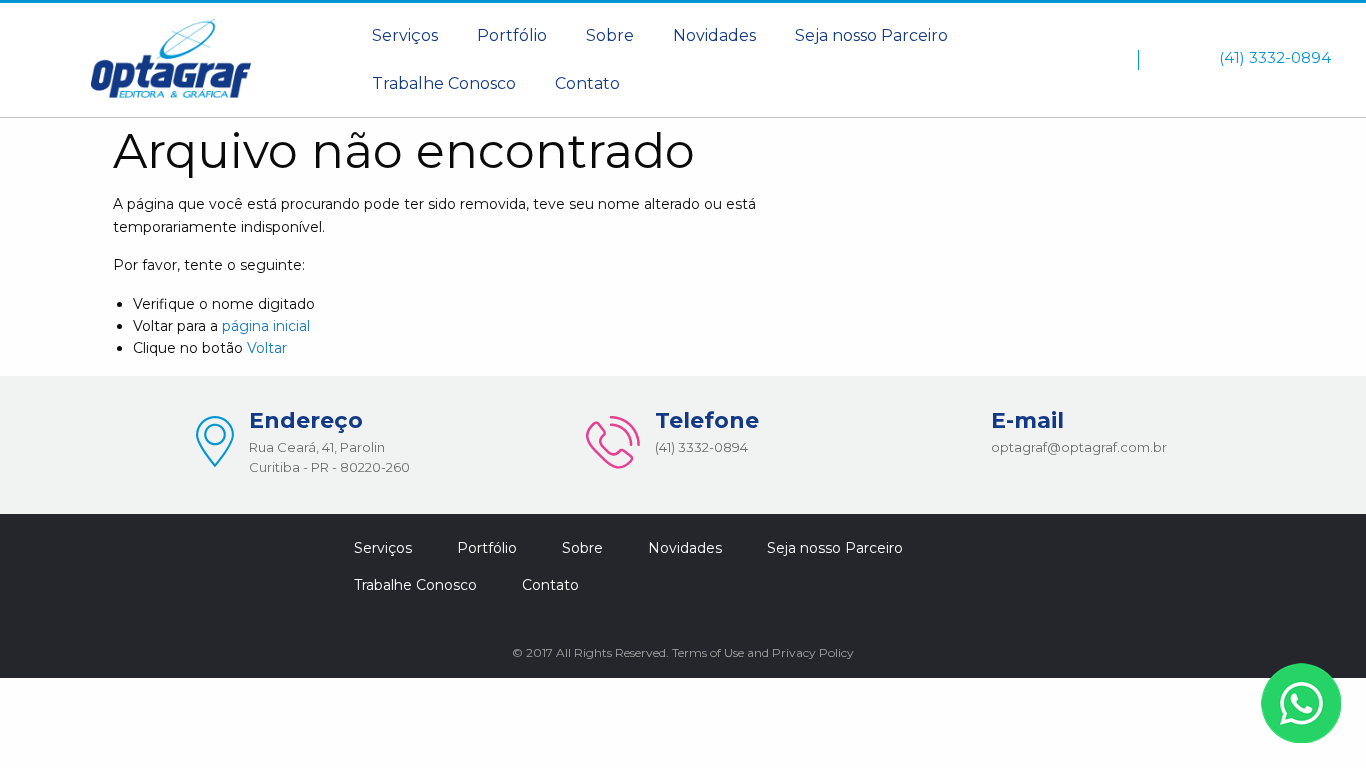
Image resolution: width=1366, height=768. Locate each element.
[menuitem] (405, 36)
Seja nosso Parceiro (871, 35)
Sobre (610, 35)
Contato (587, 83)
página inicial (266, 326)
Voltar (267, 348)
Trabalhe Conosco (444, 83)
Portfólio (512, 35)
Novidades (714, 35)
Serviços (405, 35)
